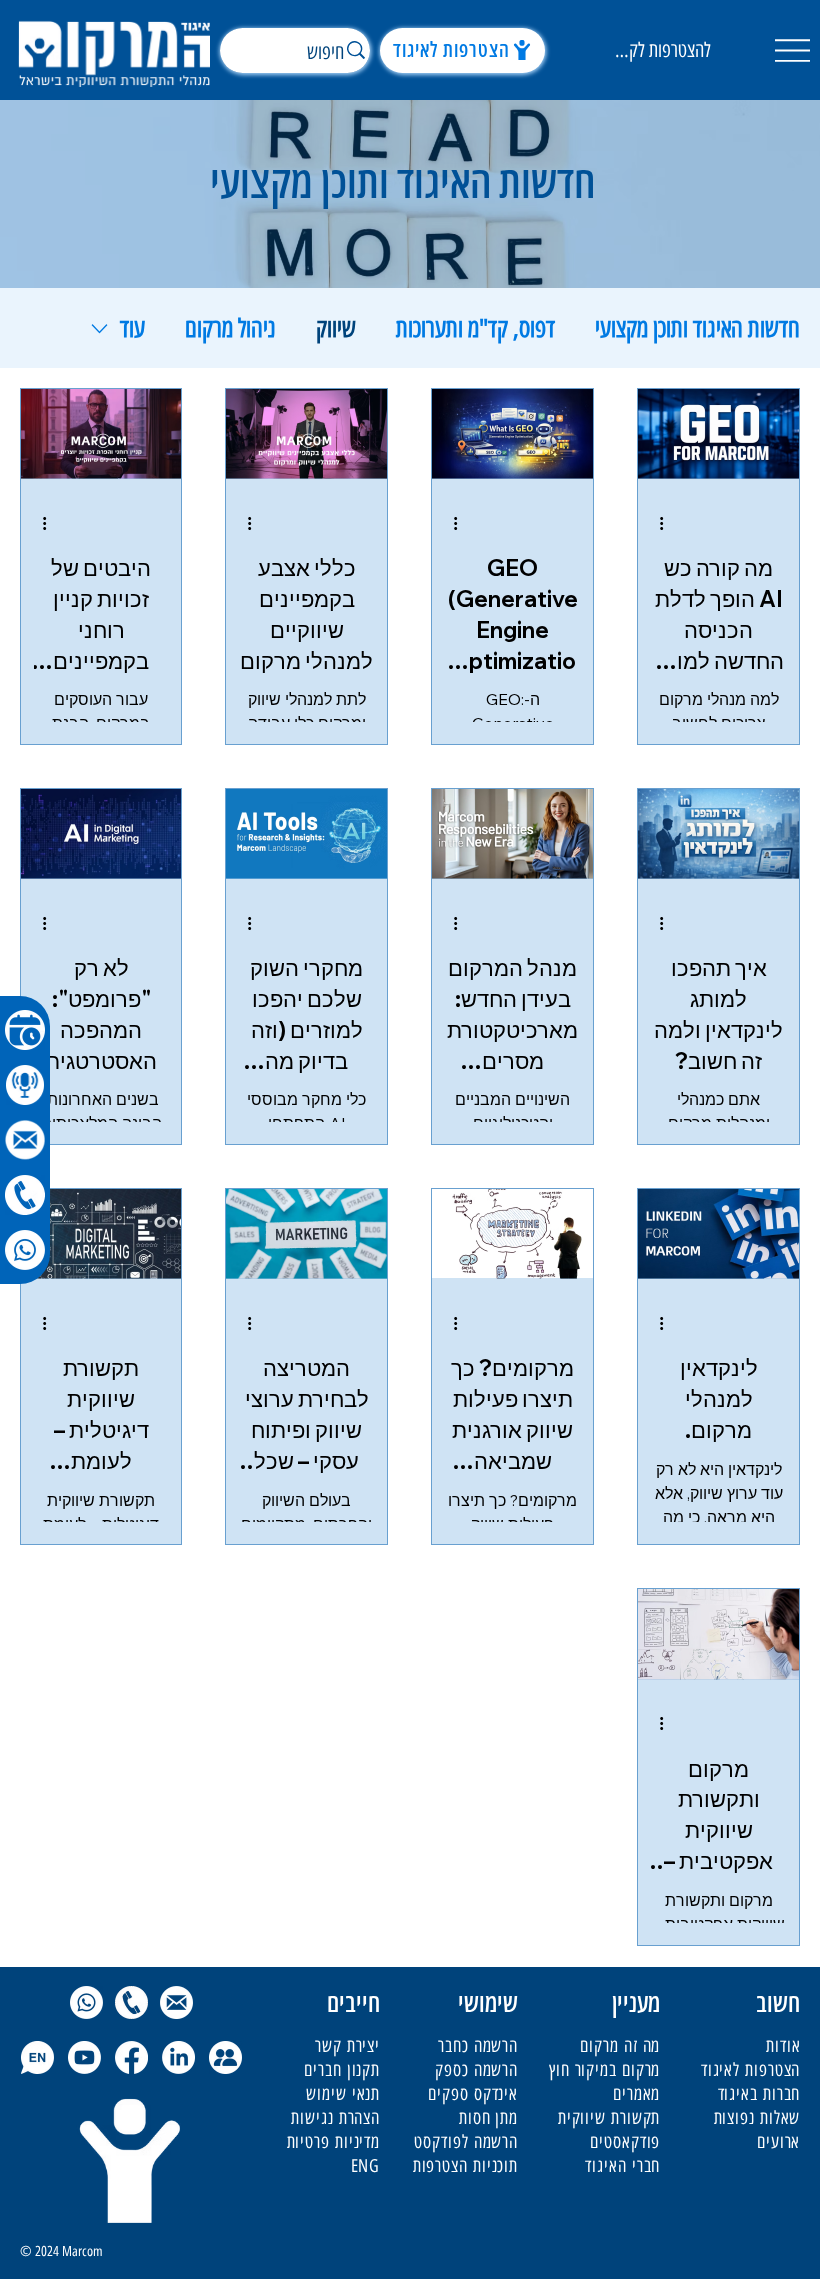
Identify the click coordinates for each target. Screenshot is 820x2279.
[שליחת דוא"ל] (176, 2002)
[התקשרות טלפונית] (131, 2002)
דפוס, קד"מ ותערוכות (475, 328)
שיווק (336, 328)
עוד (132, 328)
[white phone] (25, 1195)
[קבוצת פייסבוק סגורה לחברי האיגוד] (225, 2057)
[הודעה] (25, 1140)
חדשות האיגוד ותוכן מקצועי (697, 328)
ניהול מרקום (230, 328)
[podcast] (25, 1085)
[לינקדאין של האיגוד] (178, 2057)
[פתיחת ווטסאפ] (86, 2002)
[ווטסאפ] (25, 1250)
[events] (25, 1030)
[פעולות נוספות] (654, 523)
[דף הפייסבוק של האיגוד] (131, 2057)
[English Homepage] (37, 2057)
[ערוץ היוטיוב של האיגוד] (84, 2057)
